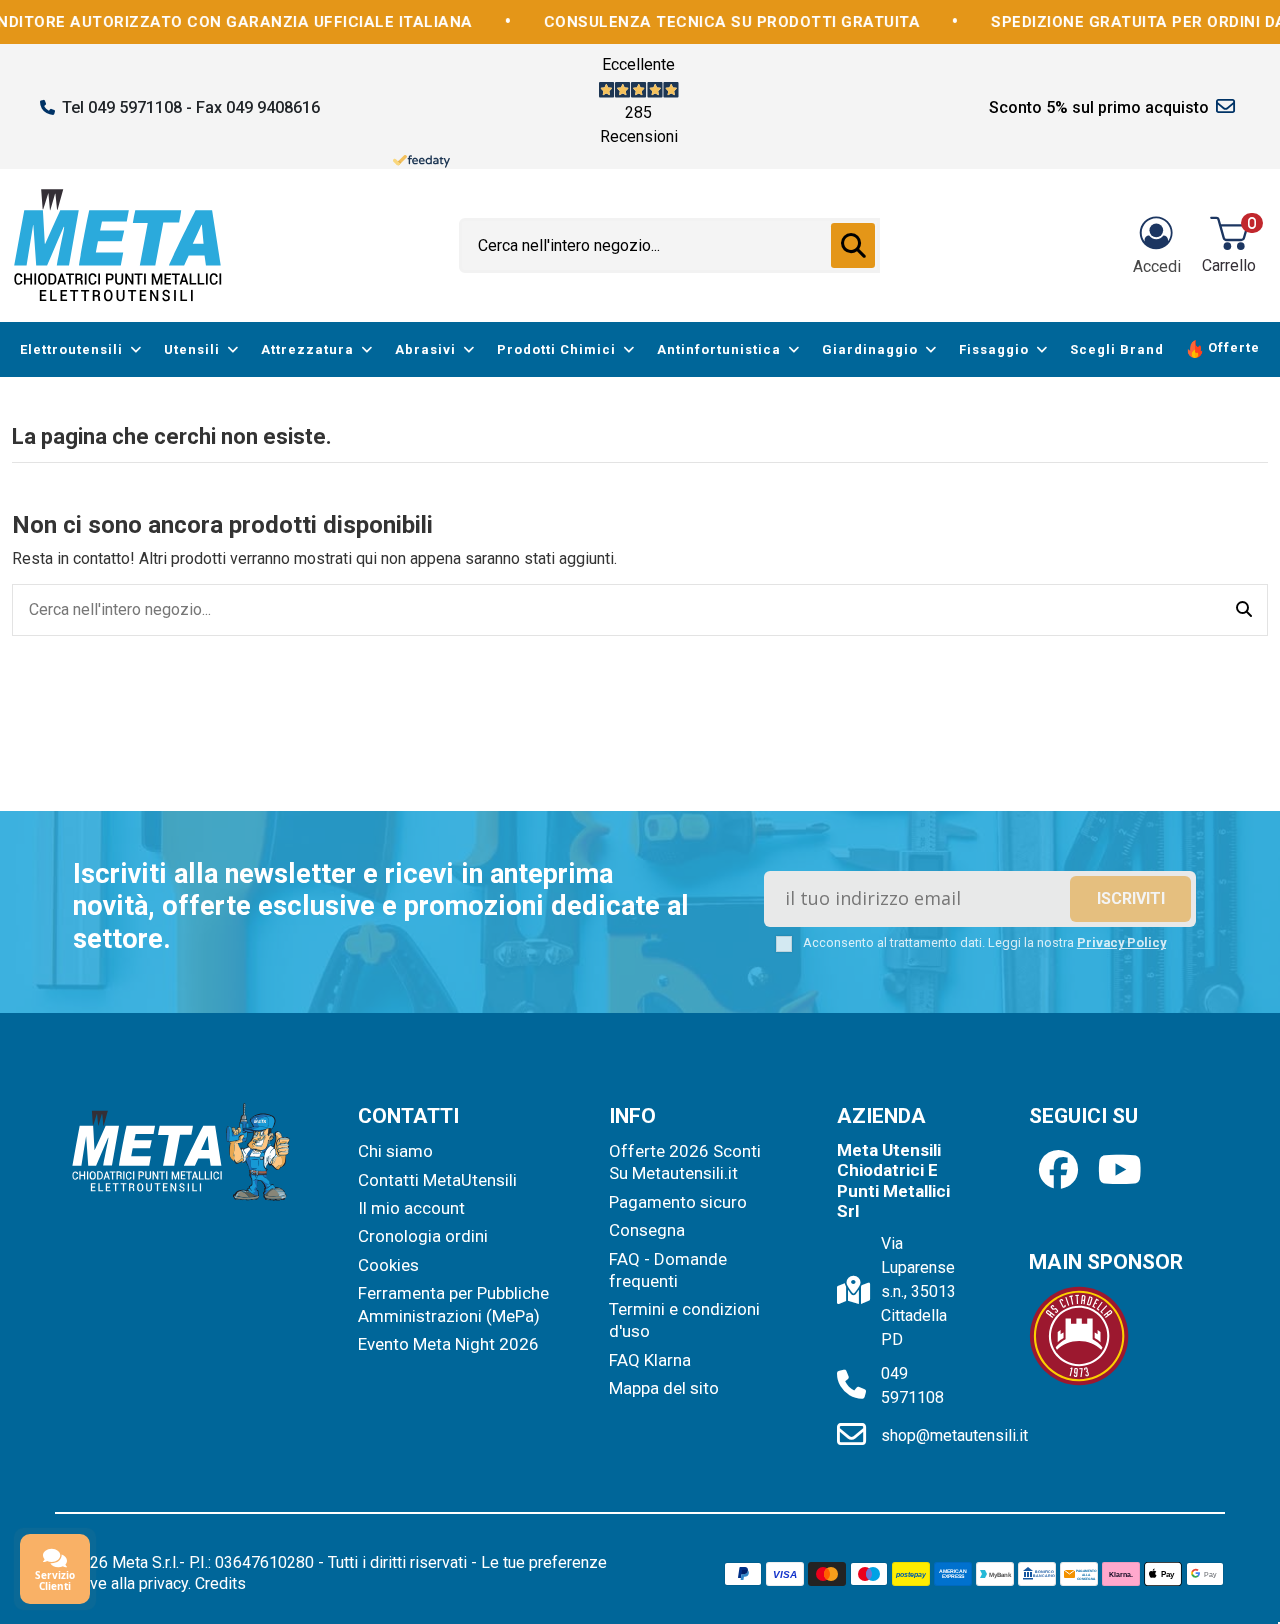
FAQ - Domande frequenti (668, 1270)
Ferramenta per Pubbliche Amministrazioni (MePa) (453, 1304)
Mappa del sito (664, 1388)
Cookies (388, 1265)
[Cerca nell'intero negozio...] (853, 246)
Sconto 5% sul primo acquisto (1099, 107)
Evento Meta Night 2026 (448, 1344)
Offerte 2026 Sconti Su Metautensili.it (685, 1162)
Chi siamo (395, 1151)
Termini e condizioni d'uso (684, 1320)
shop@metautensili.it (954, 1435)
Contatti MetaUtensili (437, 1180)
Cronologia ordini (423, 1236)
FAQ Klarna (650, 1360)
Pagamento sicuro (678, 1202)
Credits (220, 1583)
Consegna (647, 1230)
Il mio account (411, 1208)
